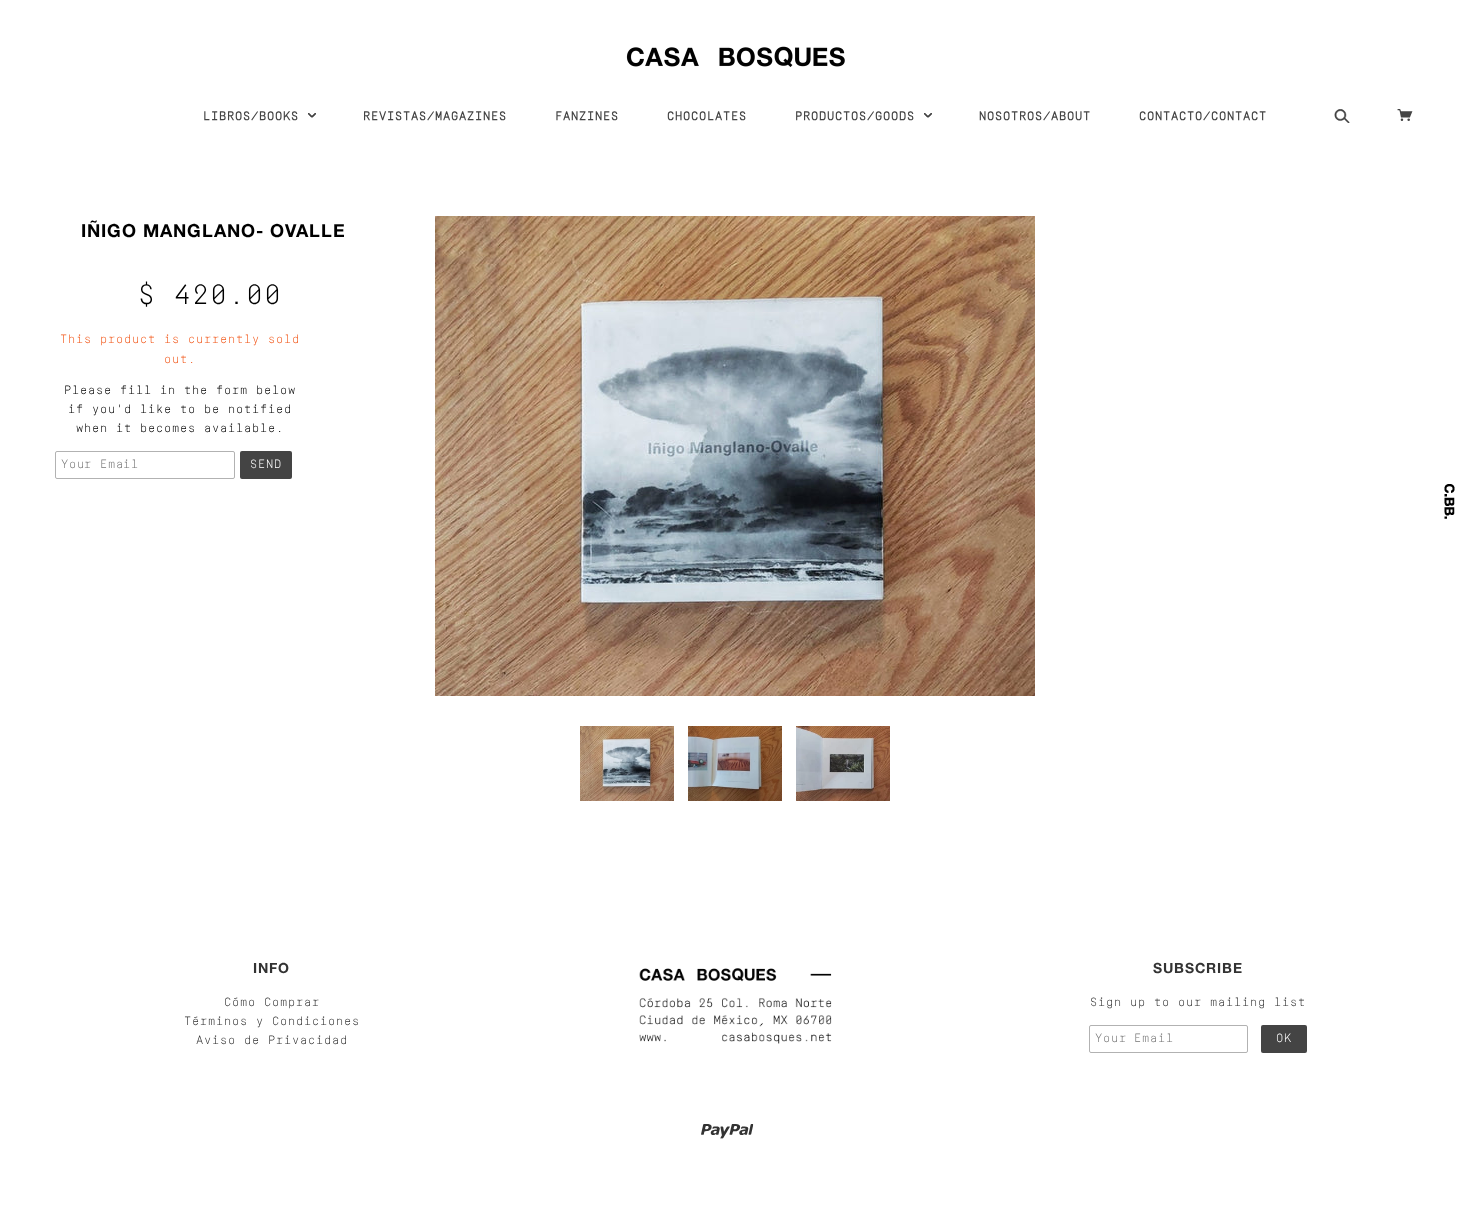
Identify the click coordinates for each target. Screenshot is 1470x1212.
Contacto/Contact (1203, 117)
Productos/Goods (859, 117)
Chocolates (707, 117)
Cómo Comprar (272, 1003)
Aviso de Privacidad (272, 1041)
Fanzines (587, 117)
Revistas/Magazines (435, 117)
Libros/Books (255, 117)
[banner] (735, 52)
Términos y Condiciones (272, 1022)
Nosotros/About (1035, 117)
